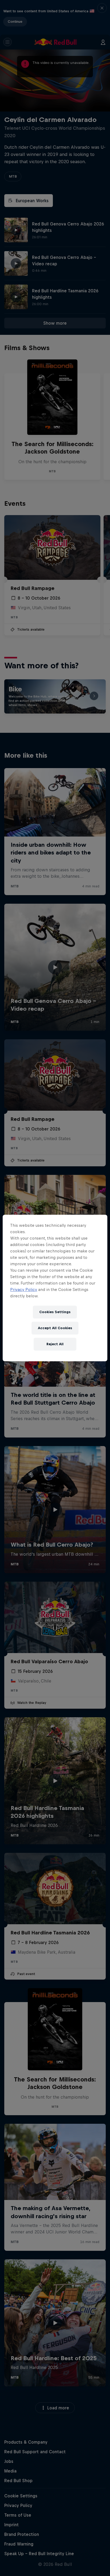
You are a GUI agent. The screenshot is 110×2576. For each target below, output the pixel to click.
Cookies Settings (55, 1312)
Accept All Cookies (55, 1328)
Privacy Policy (24, 1289)
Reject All (55, 1344)
